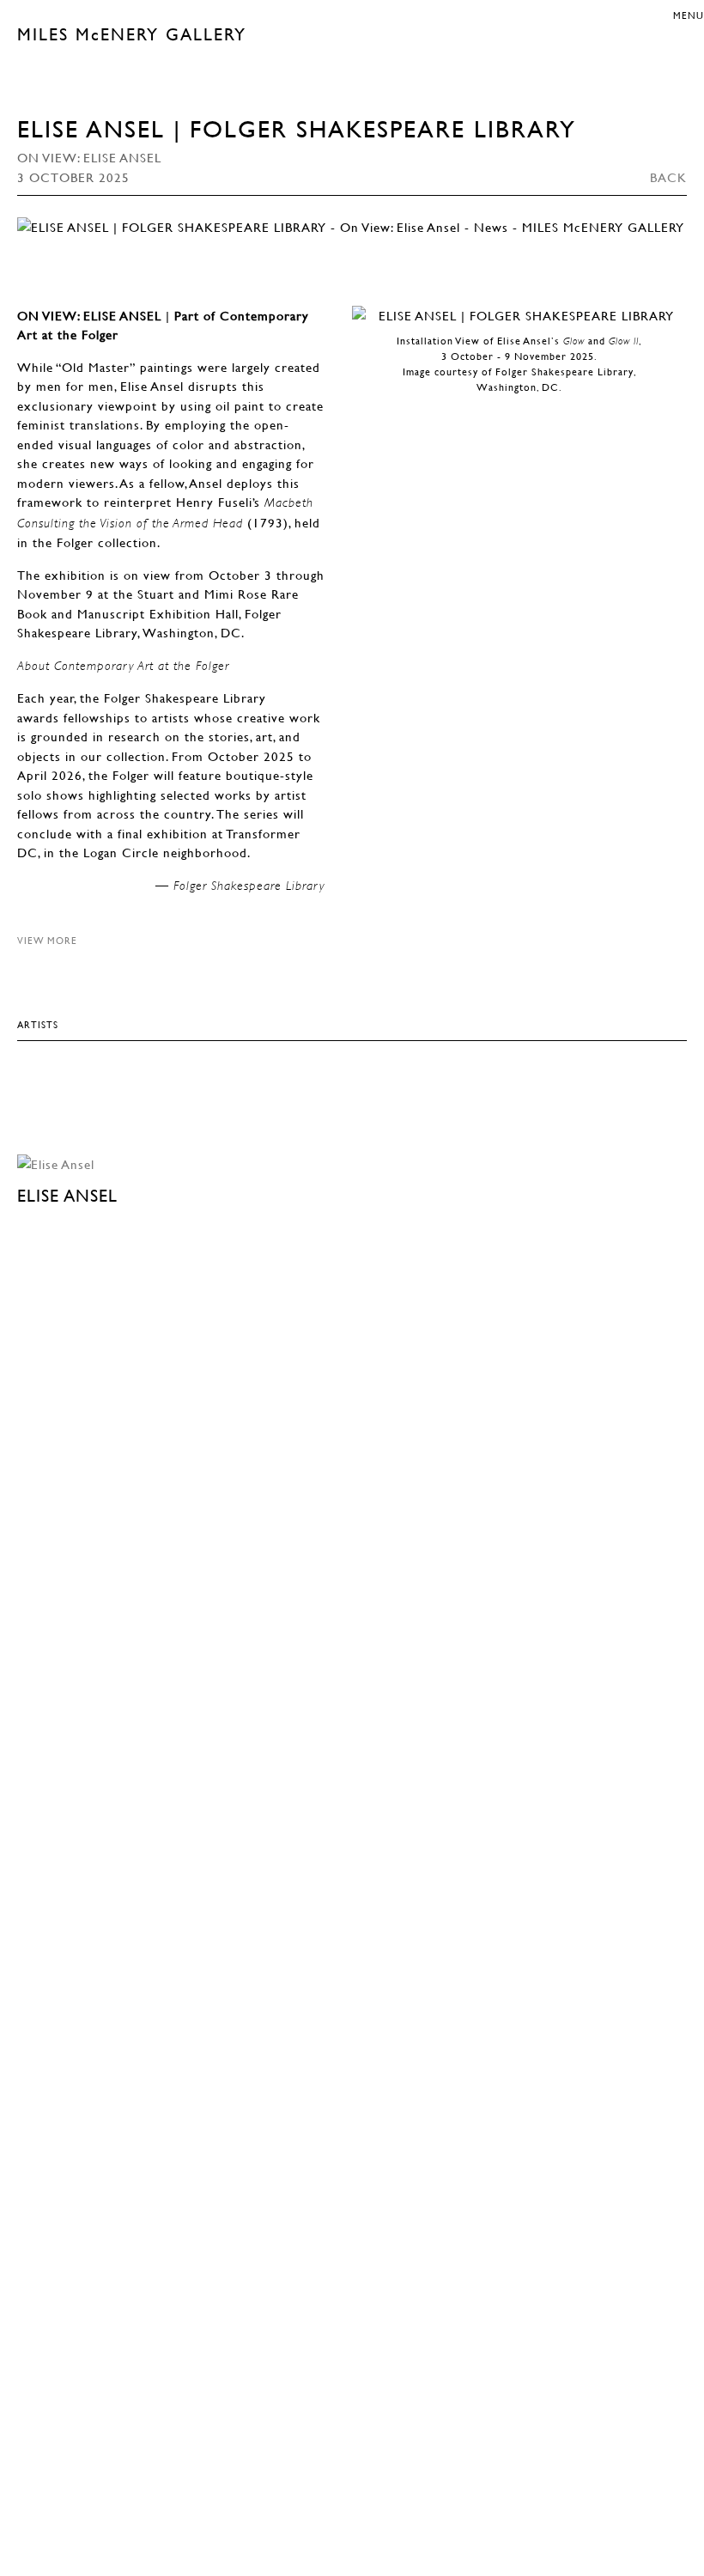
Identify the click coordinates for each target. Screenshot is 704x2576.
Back (668, 177)
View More (47, 940)
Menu (689, 15)
